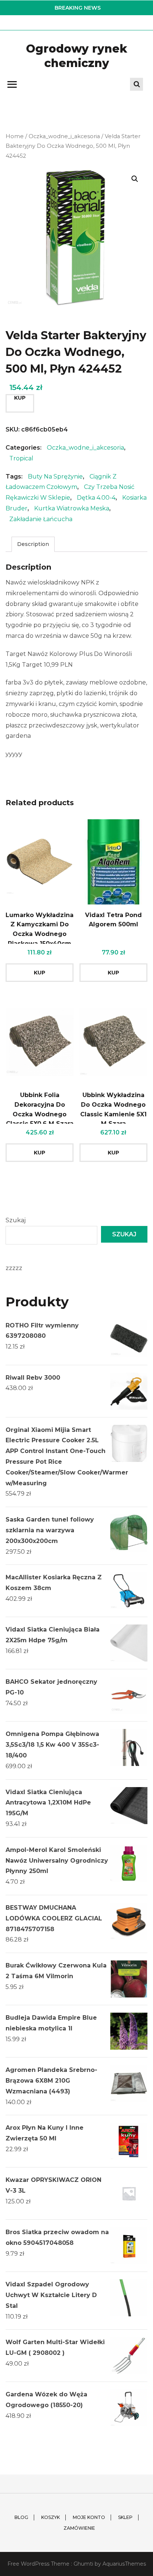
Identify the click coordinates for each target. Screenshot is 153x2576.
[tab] (33, 544)
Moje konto (89, 2517)
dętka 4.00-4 (96, 498)
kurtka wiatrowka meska (72, 508)
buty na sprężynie (55, 476)
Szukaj (16, 1220)
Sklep (125, 2517)
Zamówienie (79, 2528)
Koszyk (51, 2517)
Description (33, 544)
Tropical (21, 458)
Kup (20, 398)
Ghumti (83, 2564)
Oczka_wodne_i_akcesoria (64, 136)
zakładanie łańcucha (41, 519)
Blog (21, 2517)
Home (15, 136)
